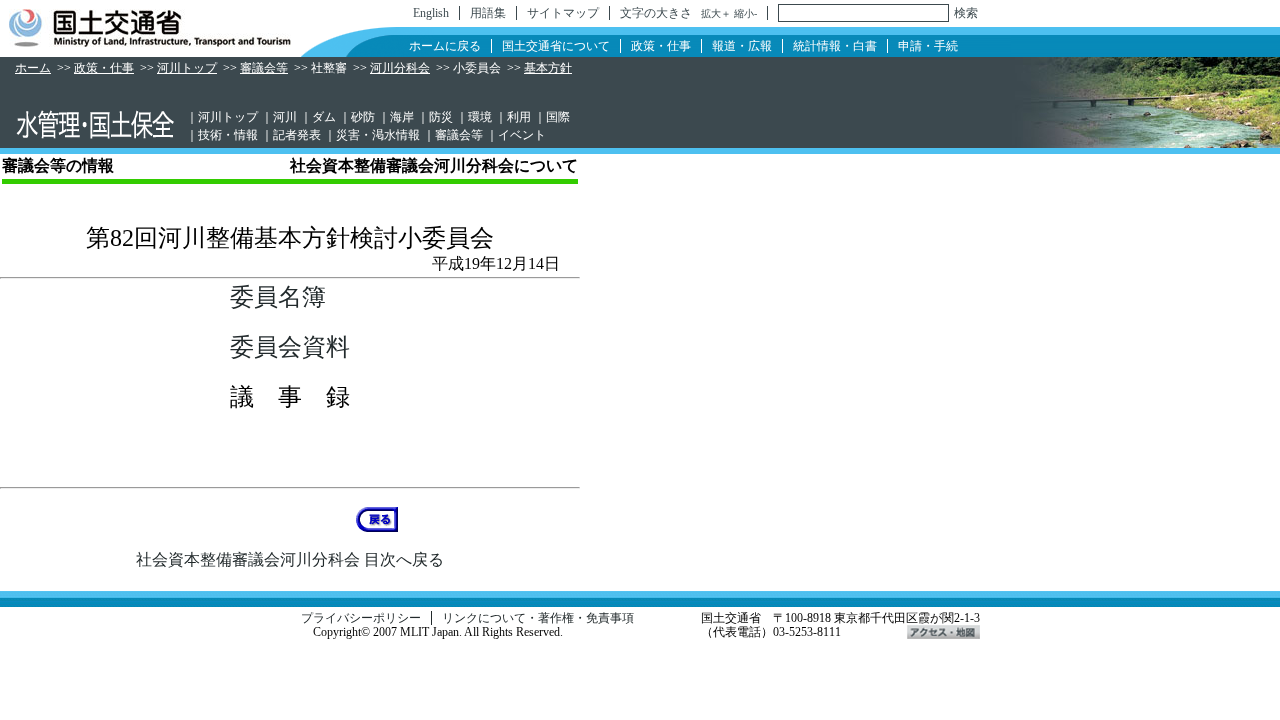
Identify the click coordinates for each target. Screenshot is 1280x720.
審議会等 (264, 68)
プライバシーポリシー (361, 618)
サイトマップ (563, 13)
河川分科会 (400, 68)
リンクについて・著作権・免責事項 (538, 618)
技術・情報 (228, 135)
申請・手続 (928, 46)
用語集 (488, 13)
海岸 (402, 117)
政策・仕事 (661, 46)
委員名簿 (278, 297)
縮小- (745, 13)
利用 (519, 117)
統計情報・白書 (835, 46)
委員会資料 (290, 347)
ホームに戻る (445, 46)
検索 (966, 13)
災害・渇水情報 (378, 135)
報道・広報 (742, 46)
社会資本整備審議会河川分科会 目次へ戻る (290, 559)
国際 (558, 117)
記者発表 (297, 135)
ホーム (33, 68)
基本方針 (548, 68)
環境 (480, 117)
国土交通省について (556, 46)
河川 (285, 117)
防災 (441, 117)
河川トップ (187, 68)
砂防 (363, 117)
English (431, 13)
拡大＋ (716, 13)
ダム (324, 117)
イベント (522, 135)
